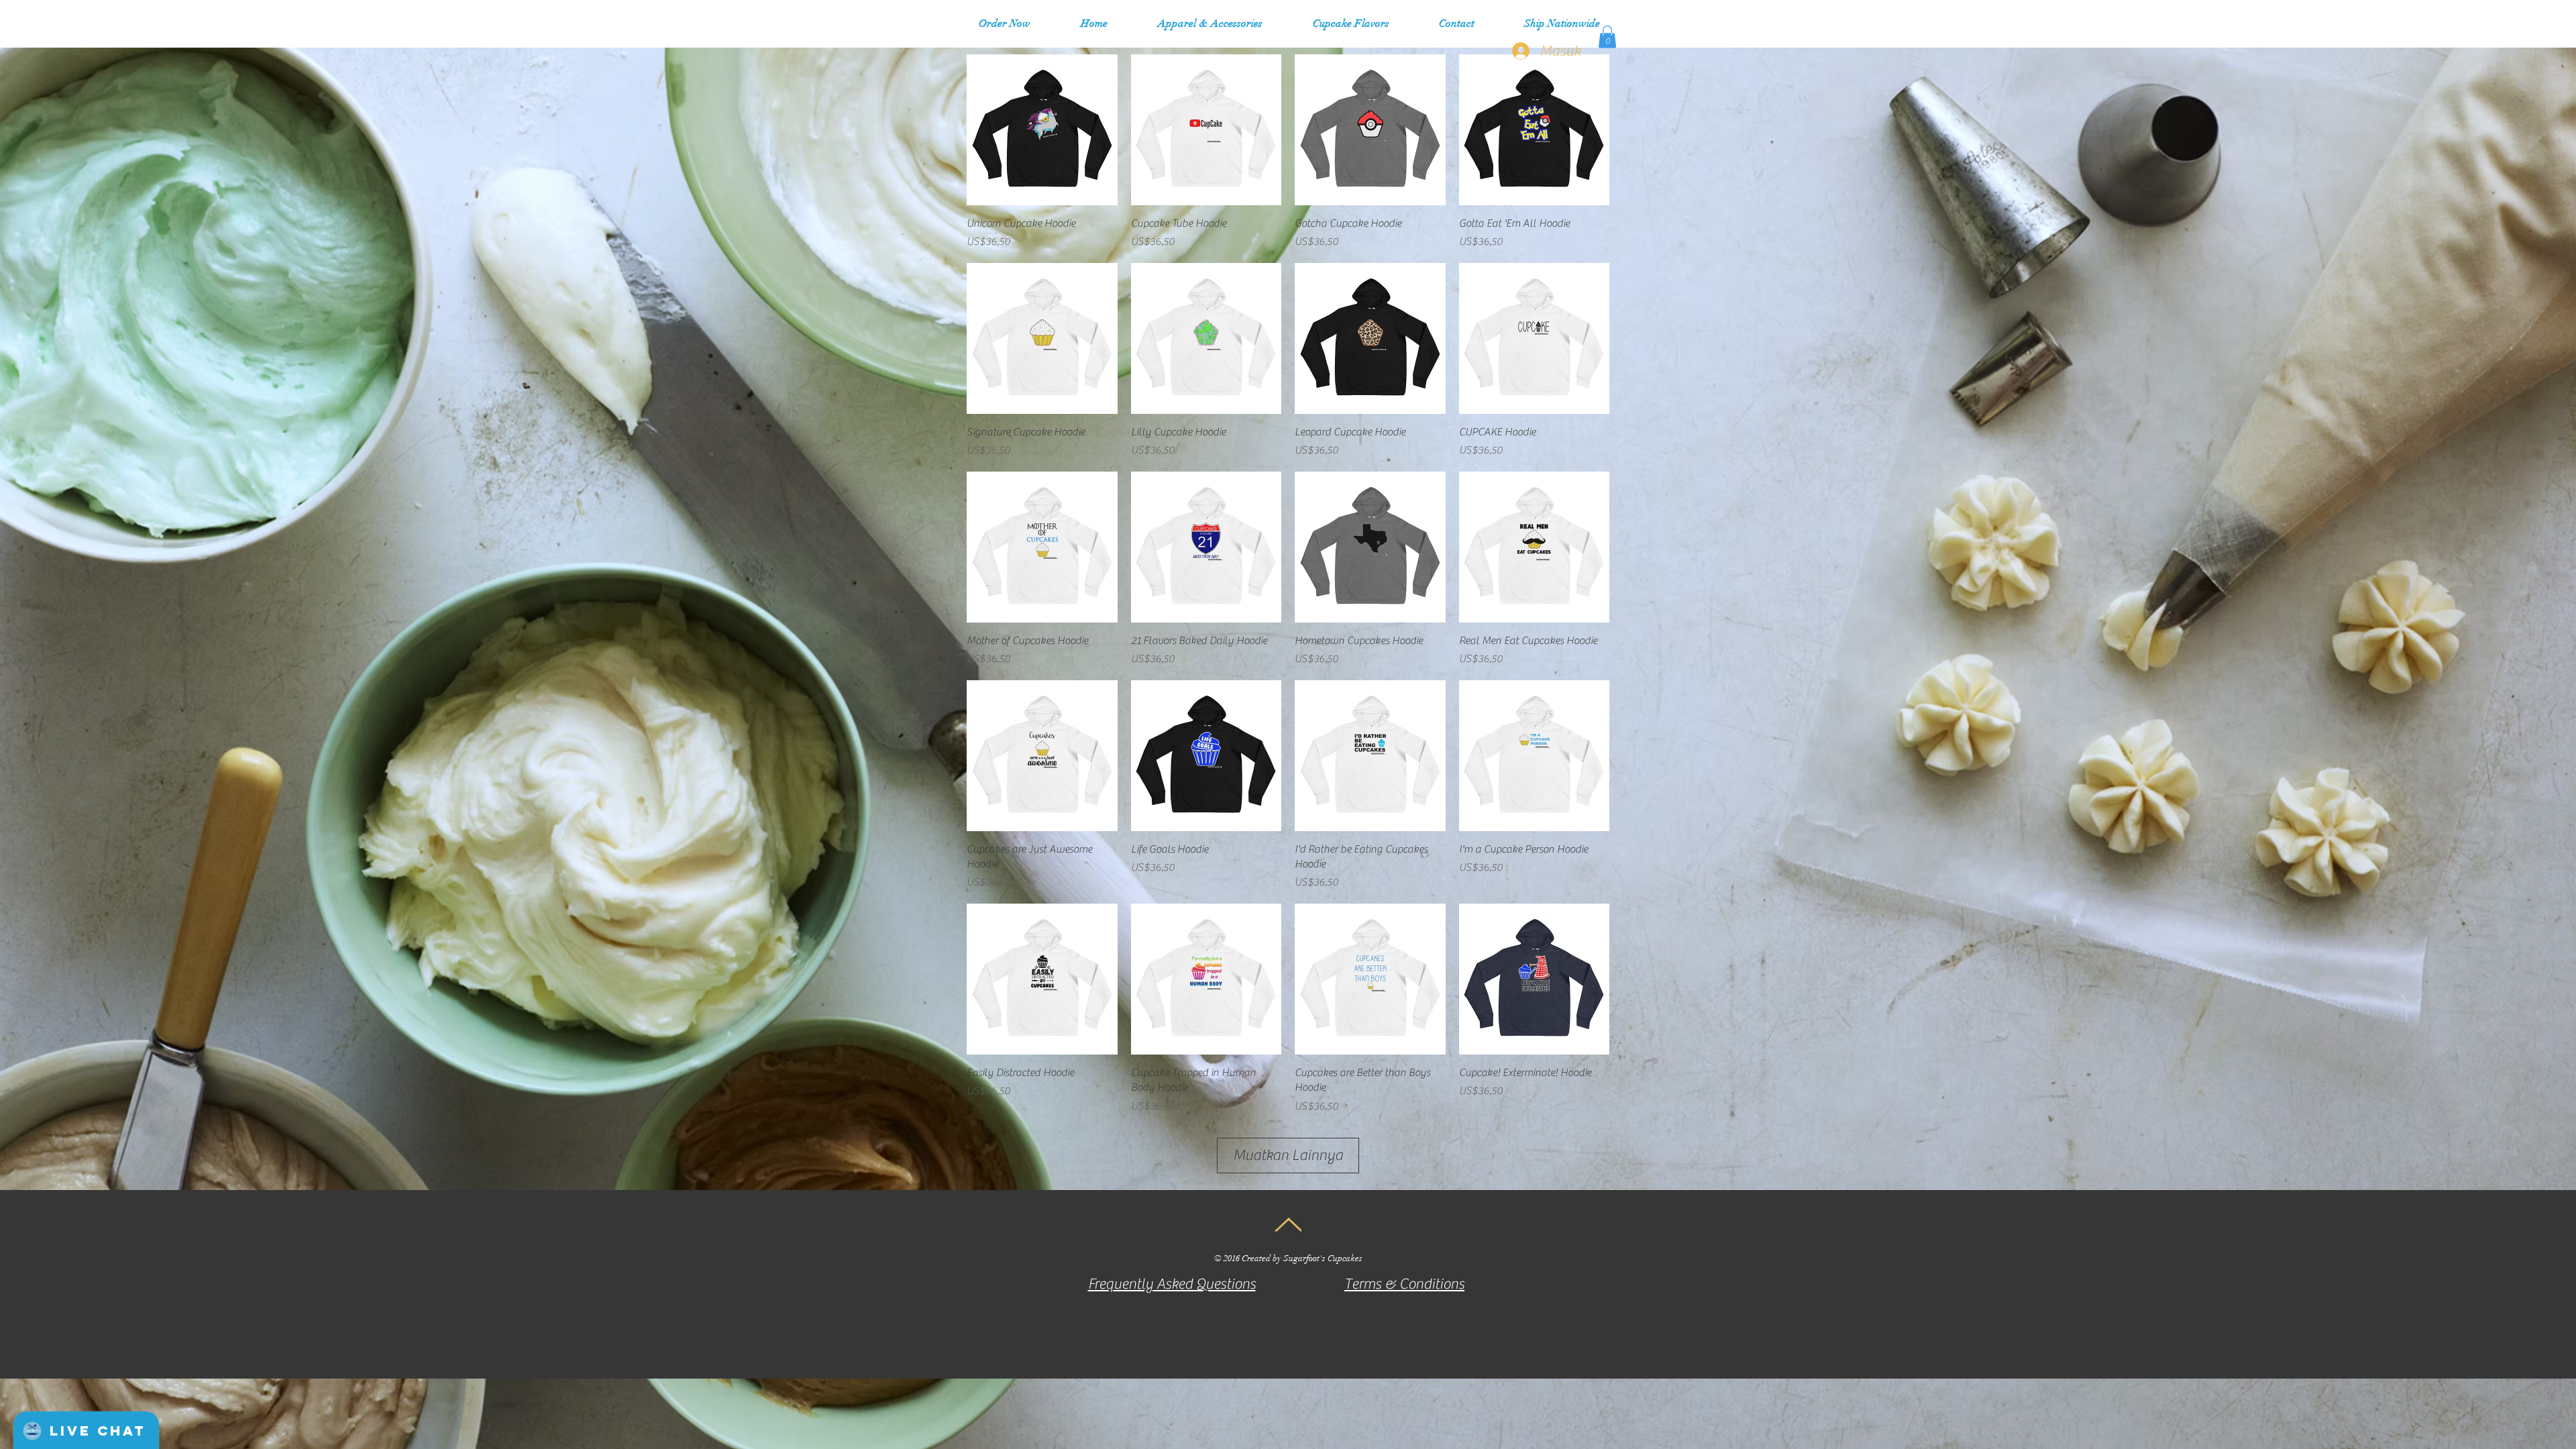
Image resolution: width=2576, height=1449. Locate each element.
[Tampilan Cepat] (1042, 130)
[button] (1210, 23)
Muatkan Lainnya (1288, 1155)
